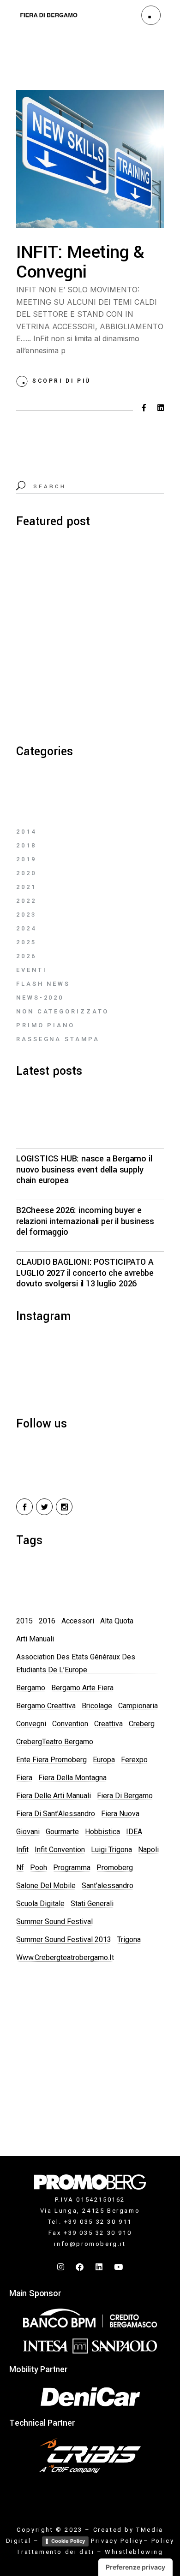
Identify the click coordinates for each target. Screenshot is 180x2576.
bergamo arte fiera (82, 1688)
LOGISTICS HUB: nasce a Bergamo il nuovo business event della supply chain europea (84, 1170)
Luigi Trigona (111, 1850)
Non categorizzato (63, 1011)
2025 (26, 942)
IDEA (134, 1832)
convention (70, 1724)
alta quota (117, 1621)
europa (104, 1760)
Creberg (142, 1724)
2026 (26, 956)
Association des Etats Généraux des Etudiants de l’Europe (76, 1663)
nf (20, 1868)
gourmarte (62, 1832)
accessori (78, 1621)
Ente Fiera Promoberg (51, 1760)
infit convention (60, 1850)
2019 (26, 859)
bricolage (97, 1706)
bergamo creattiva (46, 1706)
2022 (26, 901)
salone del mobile (46, 1886)
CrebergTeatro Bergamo (55, 1742)
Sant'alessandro (108, 1886)
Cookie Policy (68, 2541)
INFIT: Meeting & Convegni (80, 262)
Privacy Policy (117, 2541)
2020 (26, 873)
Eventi (31, 970)
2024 (26, 928)
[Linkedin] (100, 2267)
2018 (26, 845)
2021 (26, 887)
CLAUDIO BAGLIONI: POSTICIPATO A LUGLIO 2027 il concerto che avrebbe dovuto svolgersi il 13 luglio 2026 (85, 1273)
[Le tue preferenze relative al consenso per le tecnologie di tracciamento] (135, 2567)
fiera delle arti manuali (54, 1796)
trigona (129, 1939)
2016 (47, 1621)
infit (22, 1850)
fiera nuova (120, 1814)
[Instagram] (61, 2267)
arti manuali (35, 1639)
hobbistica (102, 1832)
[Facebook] (80, 2267)
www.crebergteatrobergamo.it (65, 1957)
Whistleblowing (134, 2552)
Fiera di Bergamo (125, 1796)
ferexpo (134, 1760)
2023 (26, 915)
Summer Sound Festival (54, 1922)
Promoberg (115, 1868)
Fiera (24, 1778)
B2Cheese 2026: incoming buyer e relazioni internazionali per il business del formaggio (85, 1221)
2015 (24, 1621)
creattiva (108, 1724)
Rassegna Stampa (58, 1039)
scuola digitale (40, 1904)
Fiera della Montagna (72, 1778)
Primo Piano (45, 1025)
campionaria (138, 1706)
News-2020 (40, 998)
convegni (31, 1724)
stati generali (92, 1904)
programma (72, 1868)
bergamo (31, 1688)
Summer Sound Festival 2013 (64, 1939)
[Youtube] (119, 2267)
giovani (28, 1832)
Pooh (39, 1868)
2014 (26, 832)
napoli (148, 1850)
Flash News (43, 984)
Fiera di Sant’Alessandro (56, 1814)
